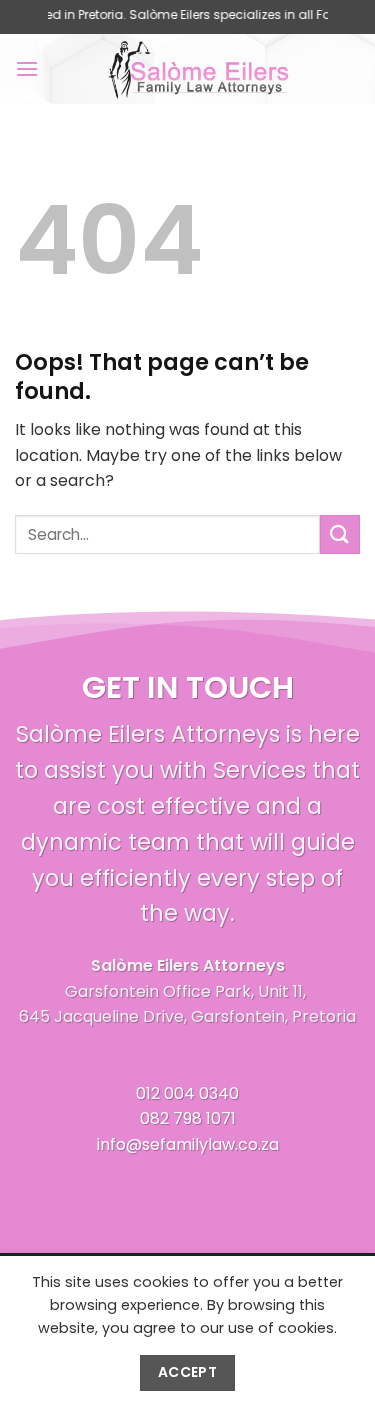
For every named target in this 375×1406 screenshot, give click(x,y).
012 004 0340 (187, 1093)
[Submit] (340, 534)
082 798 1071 (188, 1118)
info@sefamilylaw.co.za (188, 1144)
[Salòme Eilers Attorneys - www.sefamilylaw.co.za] (199, 69)
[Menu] (27, 68)
